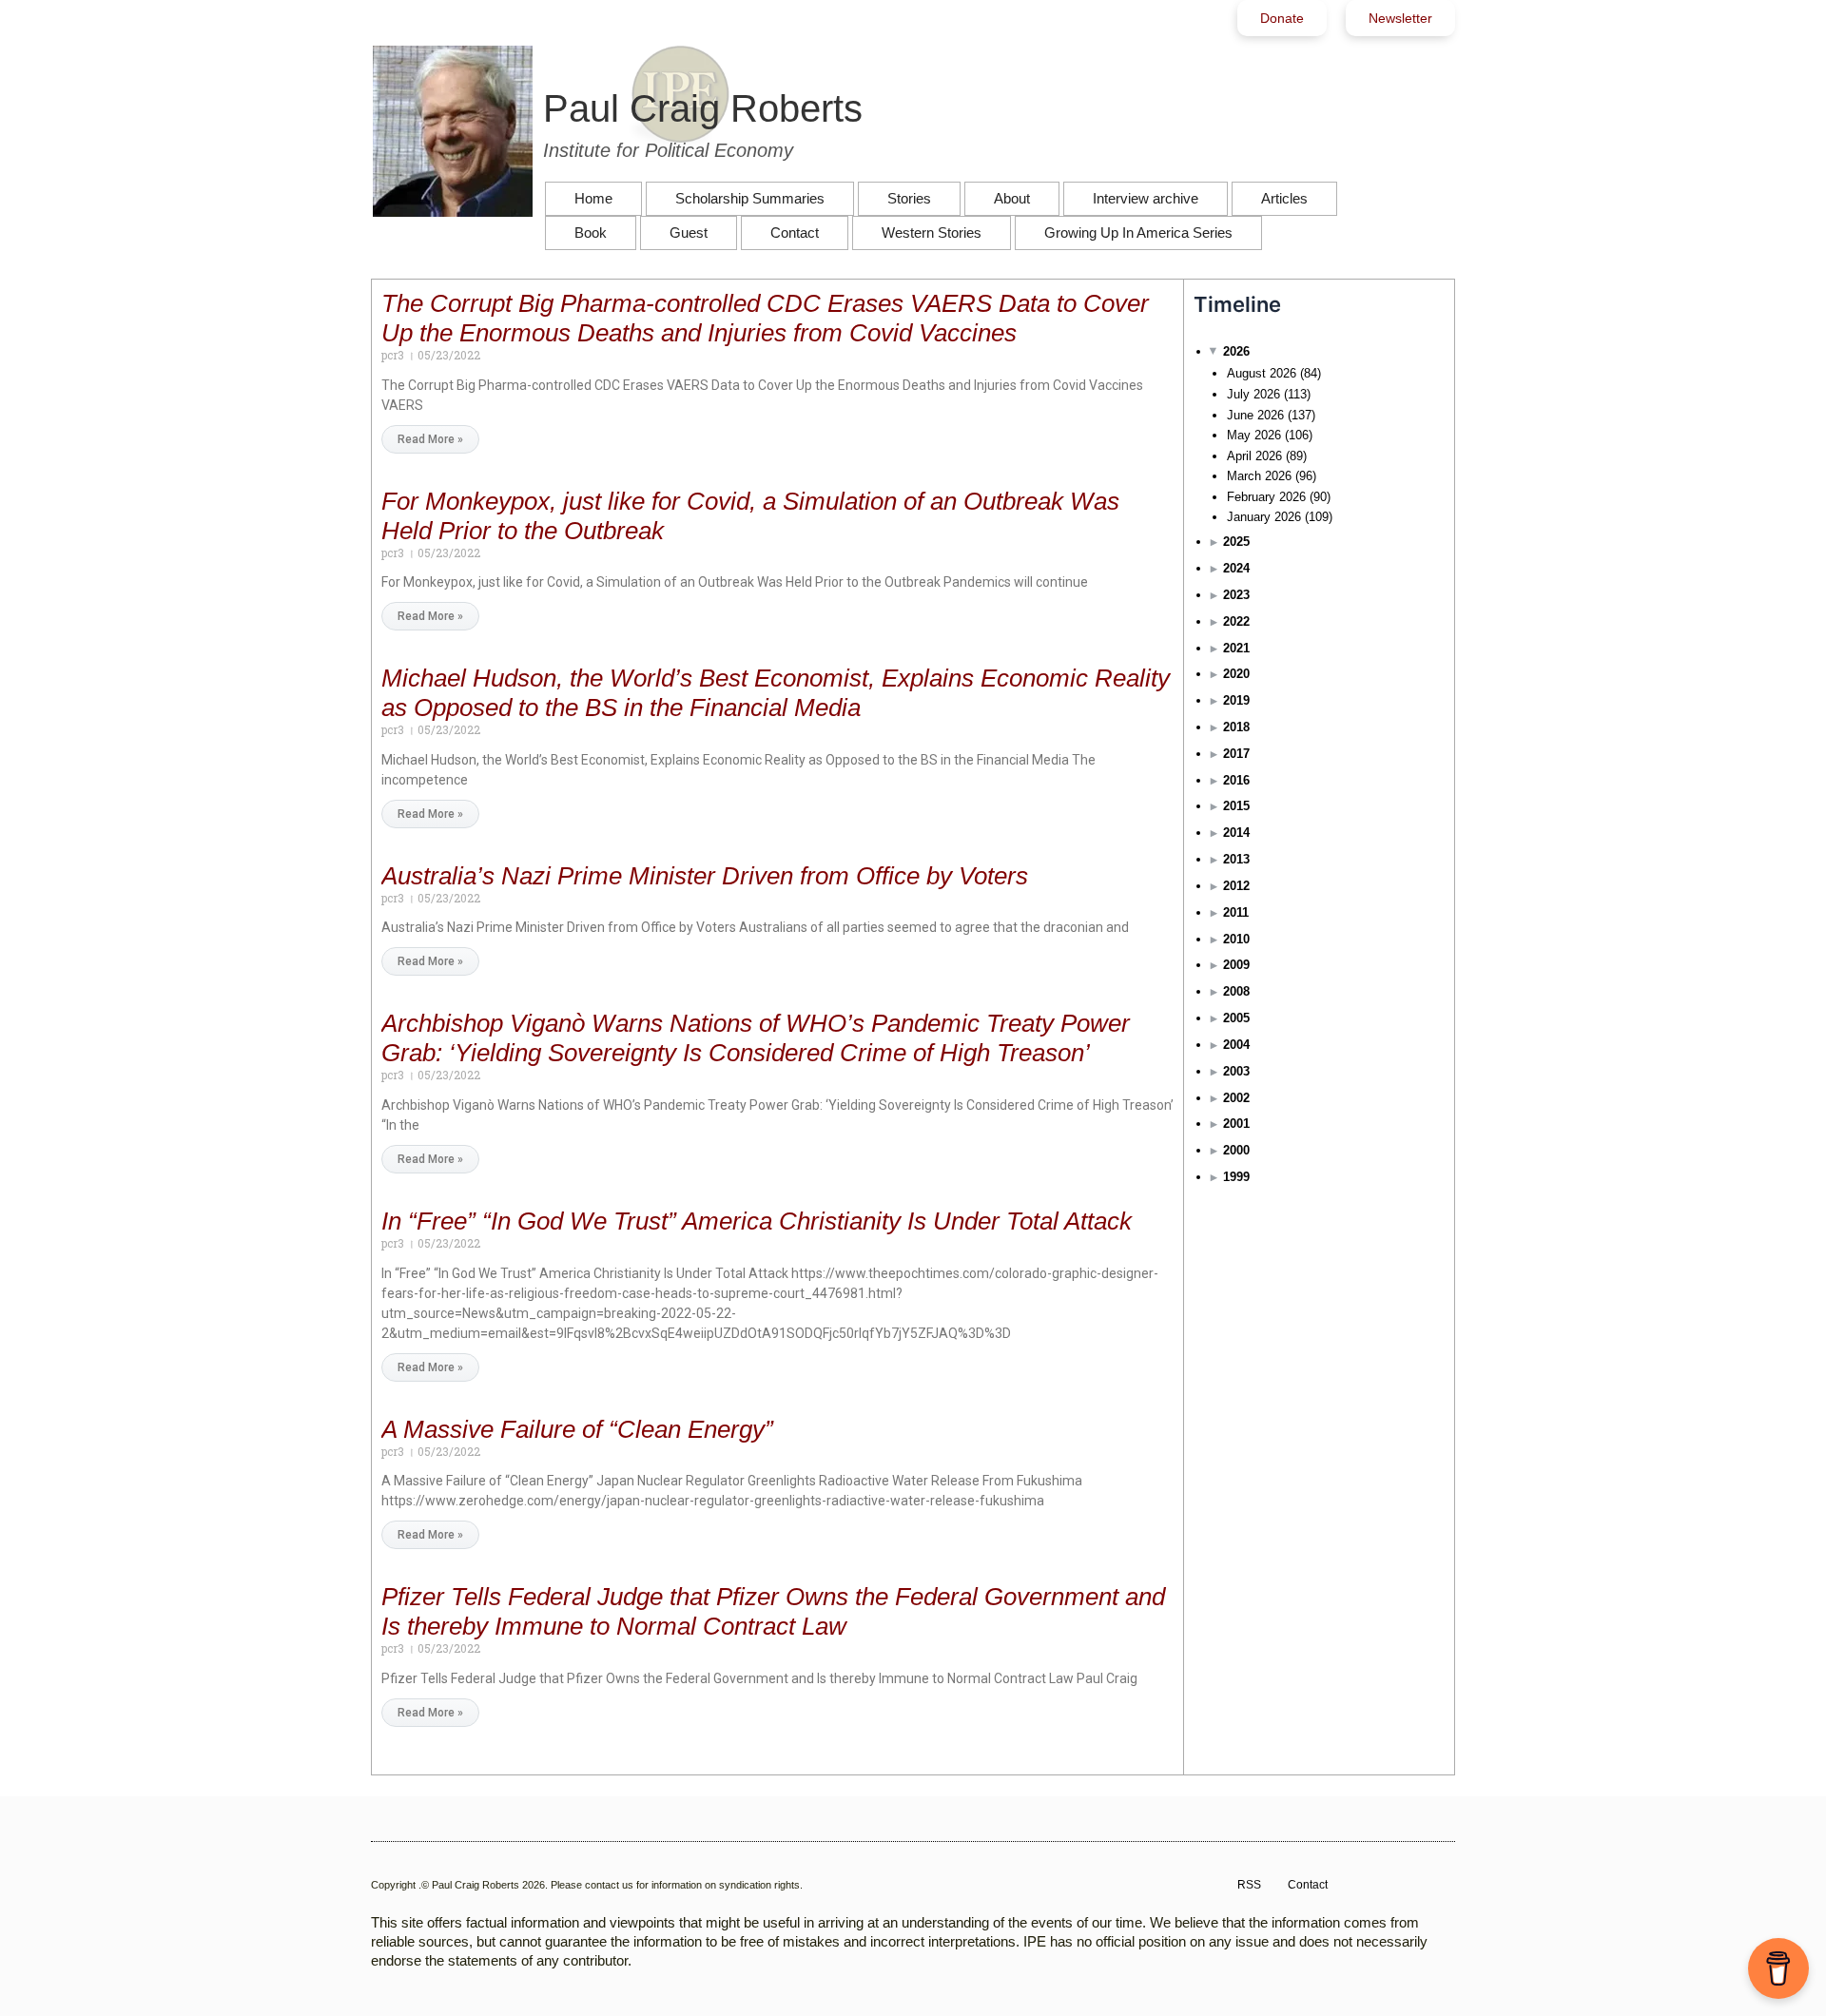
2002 (1236, 1098)
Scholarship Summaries (750, 198)
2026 (1236, 351)
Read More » (430, 439)
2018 (1236, 727)
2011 (1236, 912)
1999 (1236, 1177)
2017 (1236, 754)
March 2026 (1259, 476)
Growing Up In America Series (1138, 233)
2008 (1236, 991)
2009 (1236, 965)
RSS (1249, 1885)
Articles (1284, 198)
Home (593, 198)
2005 (1236, 1018)
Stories (909, 198)
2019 (1236, 700)
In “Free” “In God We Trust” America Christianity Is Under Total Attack (757, 1221)
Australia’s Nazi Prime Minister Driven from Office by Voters (705, 876)
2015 (1236, 806)
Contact (795, 233)
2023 (1236, 595)
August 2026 (1262, 373)
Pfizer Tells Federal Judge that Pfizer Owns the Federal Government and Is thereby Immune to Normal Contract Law (773, 1611)
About (1012, 198)
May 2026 (1254, 435)
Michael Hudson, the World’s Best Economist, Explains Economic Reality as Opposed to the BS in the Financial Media (776, 693)
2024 (1236, 568)
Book (591, 233)
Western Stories (932, 233)
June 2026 (1255, 415)
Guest (689, 233)
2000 (1236, 1150)
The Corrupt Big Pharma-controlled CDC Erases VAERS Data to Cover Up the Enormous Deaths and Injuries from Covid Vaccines (765, 318)
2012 (1236, 886)
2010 (1236, 939)
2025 (1236, 542)
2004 (1236, 1045)
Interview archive (1146, 198)
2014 (1236, 833)
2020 (1236, 674)
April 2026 (1254, 456)
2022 (1236, 621)
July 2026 (1253, 394)
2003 (1236, 1071)
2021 (1236, 648)
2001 (1236, 1124)
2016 (1236, 780)
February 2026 (1266, 497)
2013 (1236, 859)
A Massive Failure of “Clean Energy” (577, 1429)
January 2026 (1264, 517)
